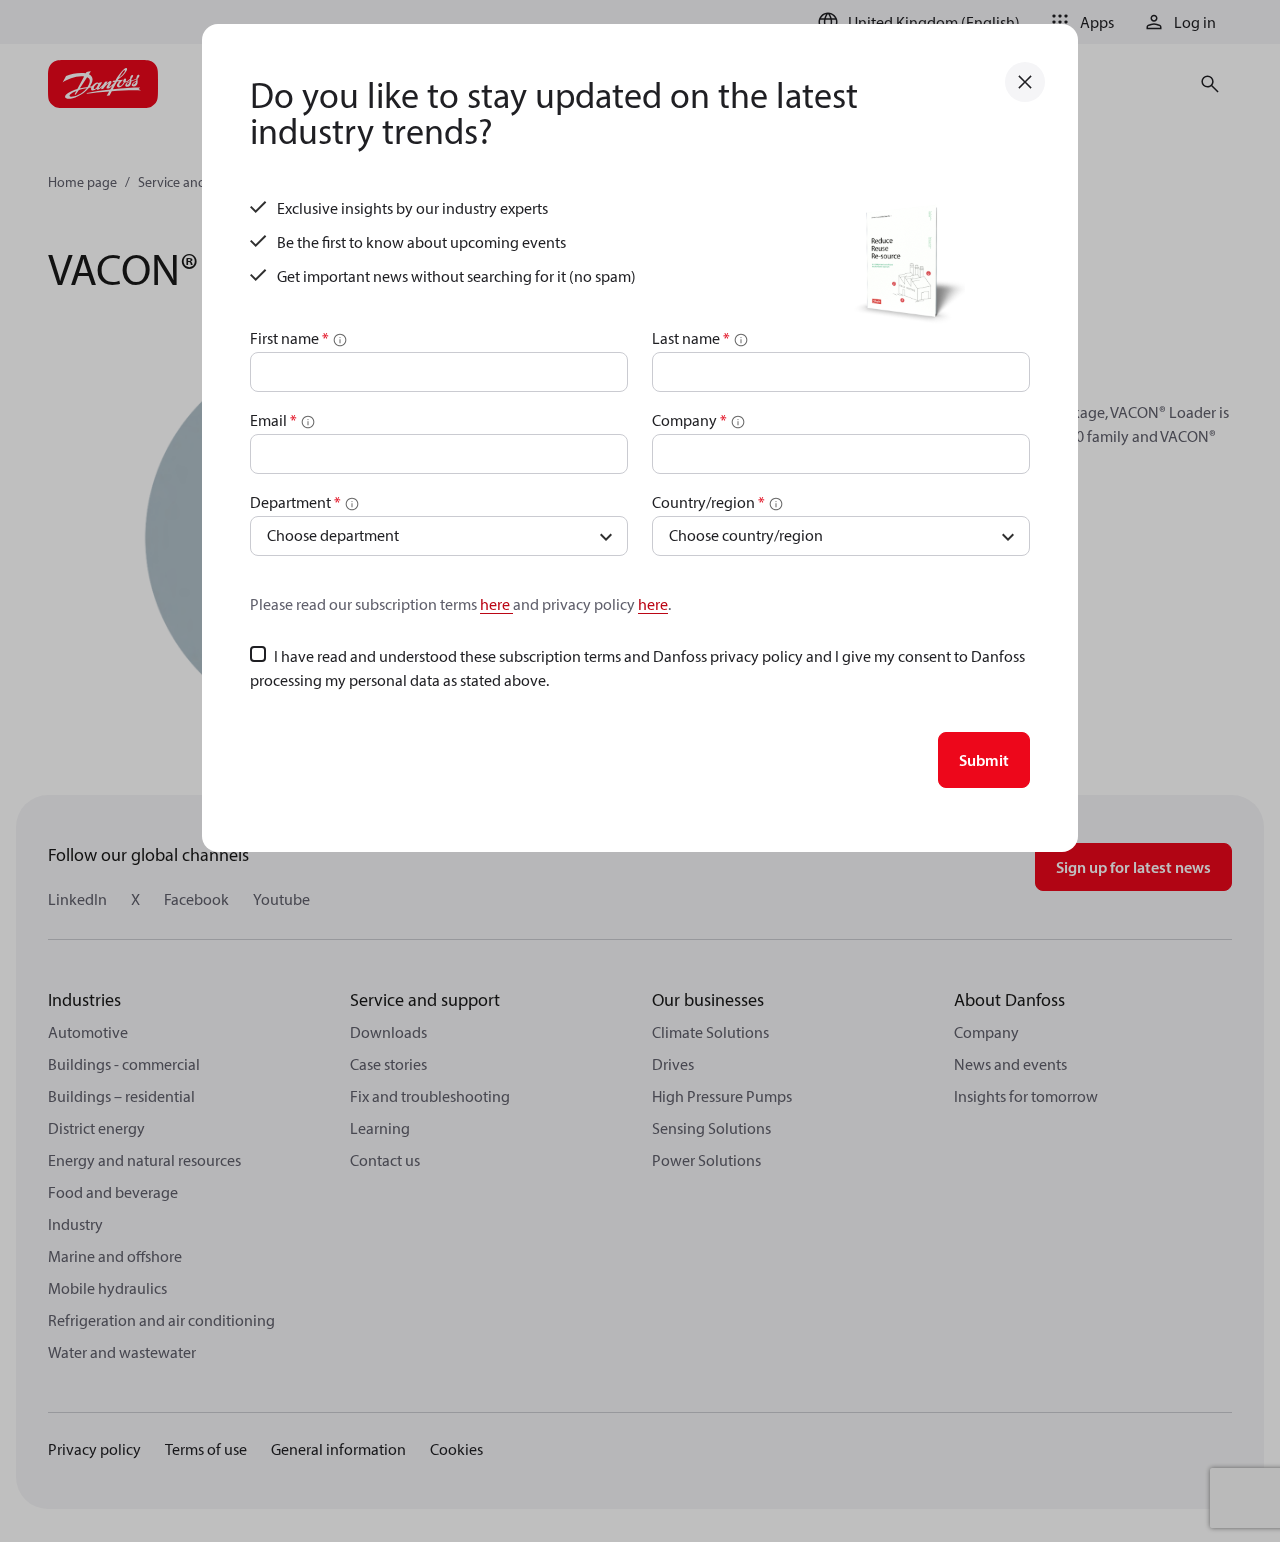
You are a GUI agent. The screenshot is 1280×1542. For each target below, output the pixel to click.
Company (689, 420)
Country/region (708, 502)
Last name (691, 338)
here (496, 604)
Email (273, 420)
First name (289, 338)
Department (295, 502)
